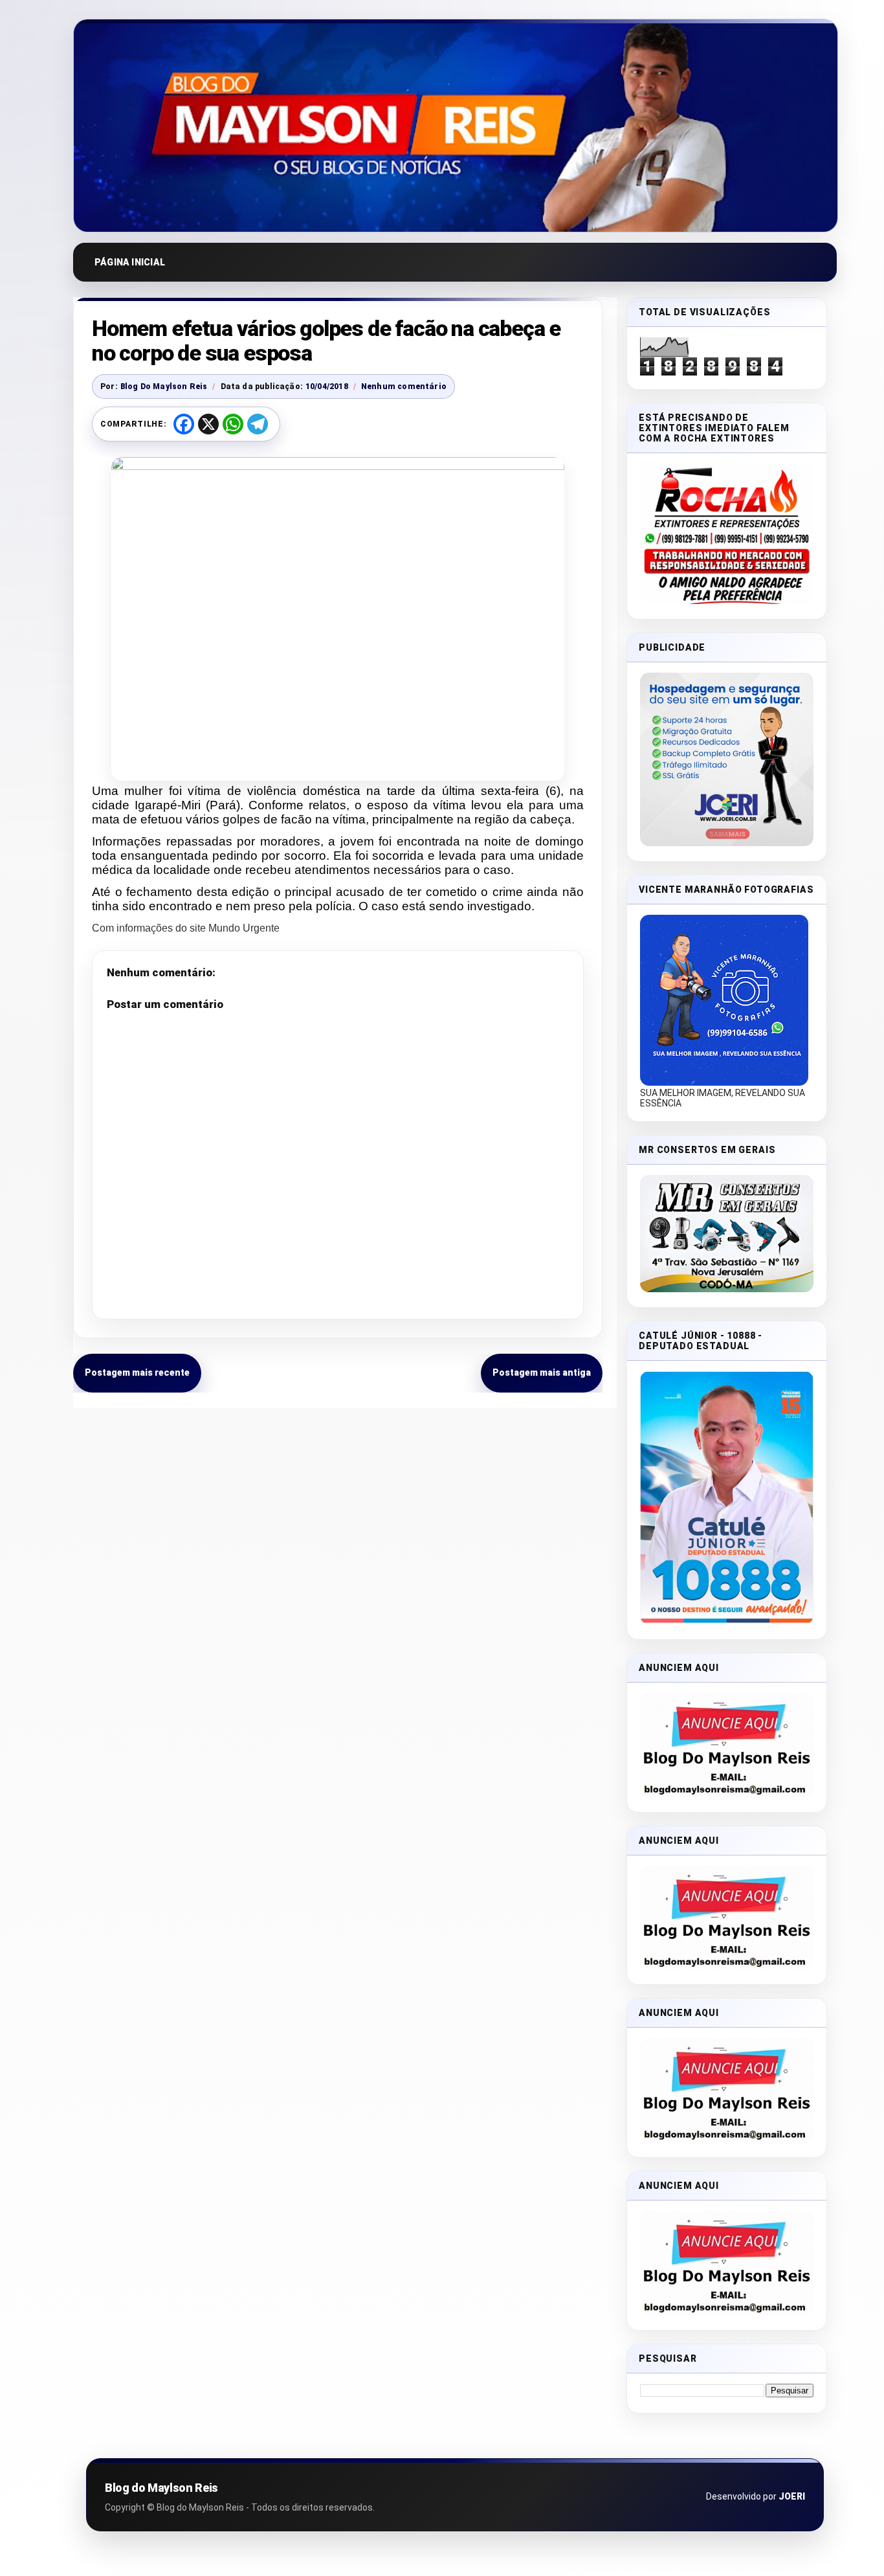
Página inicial (130, 262)
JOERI (792, 2496)
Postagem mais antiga (542, 1372)
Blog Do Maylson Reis (164, 386)
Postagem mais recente (137, 1372)
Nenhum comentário (404, 386)
